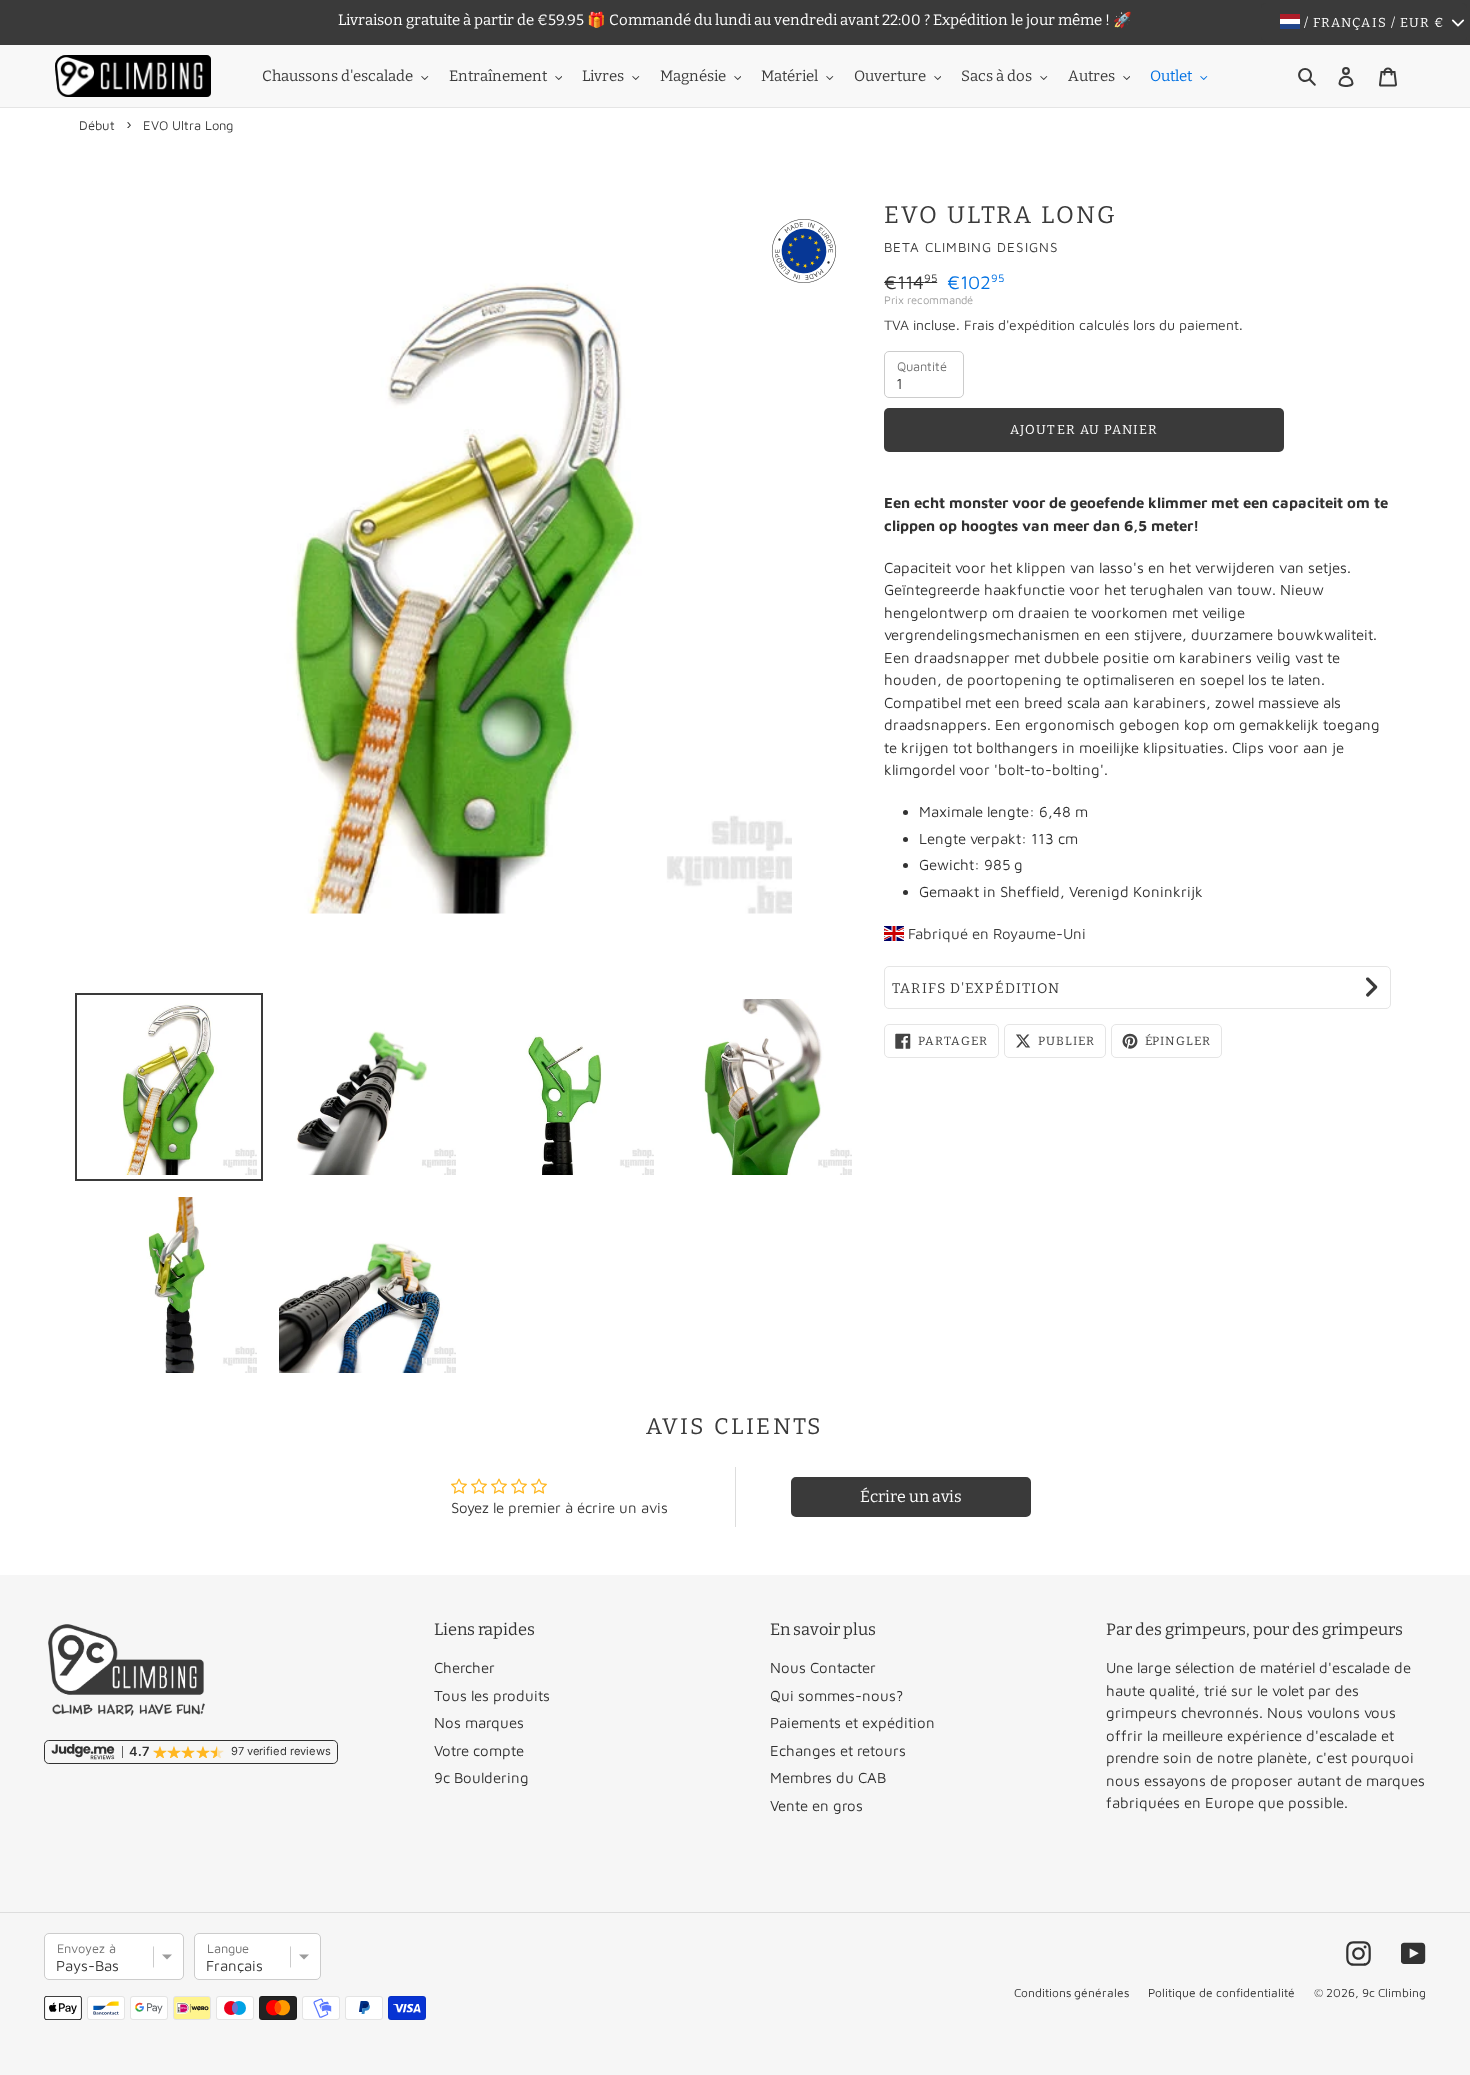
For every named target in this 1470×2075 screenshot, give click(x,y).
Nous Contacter (823, 1667)
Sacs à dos (996, 76)
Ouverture (890, 76)
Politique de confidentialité (1221, 1992)
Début (97, 125)
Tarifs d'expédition (976, 988)
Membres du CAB (828, 1777)
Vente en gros (816, 1805)
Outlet (1171, 76)
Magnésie (693, 76)
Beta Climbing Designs (971, 247)
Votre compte (479, 1750)
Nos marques (479, 1722)
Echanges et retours (838, 1750)
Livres (603, 76)
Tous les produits (492, 1695)
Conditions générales (1071, 1992)
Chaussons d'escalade (337, 76)
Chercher (464, 1667)
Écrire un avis (911, 1496)
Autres (1091, 76)
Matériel (789, 76)
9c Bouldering (481, 1777)
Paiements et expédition (852, 1722)
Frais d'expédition (1019, 324)
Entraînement (498, 76)
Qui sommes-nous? (836, 1695)
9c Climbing (1394, 1992)
